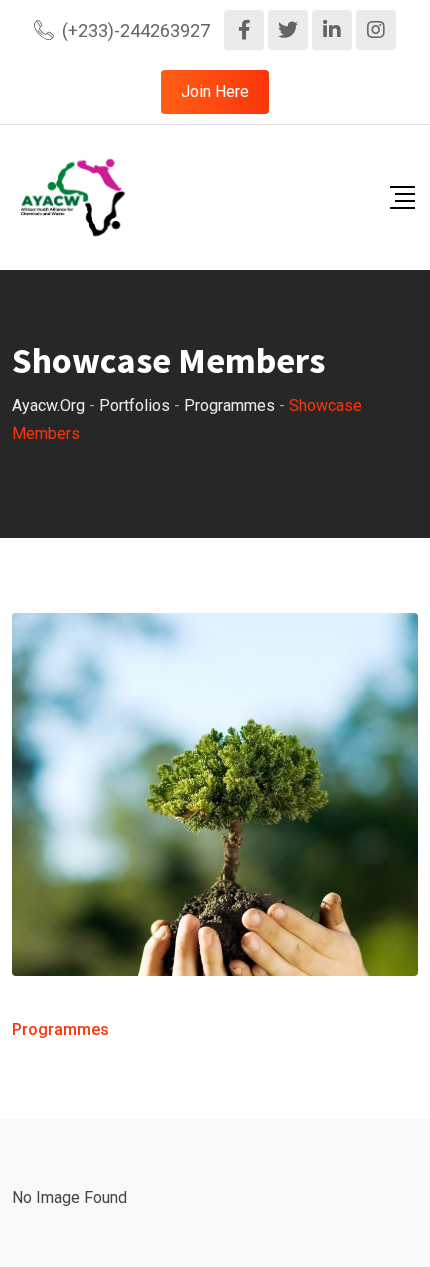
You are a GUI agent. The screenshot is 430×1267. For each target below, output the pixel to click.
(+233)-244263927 (136, 30)
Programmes (60, 1029)
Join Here (215, 91)
